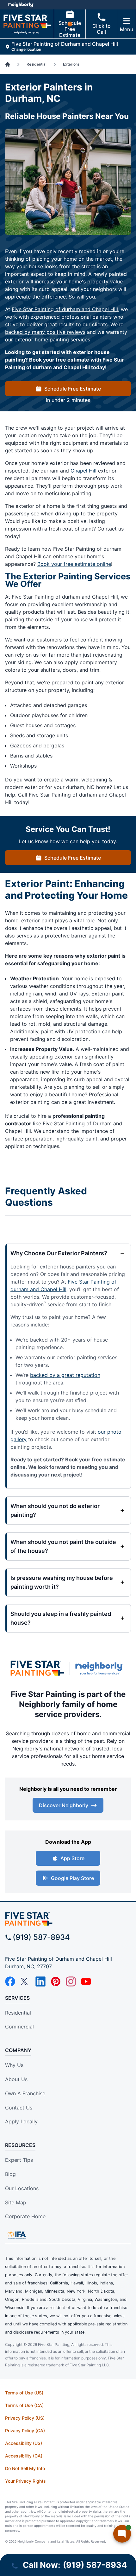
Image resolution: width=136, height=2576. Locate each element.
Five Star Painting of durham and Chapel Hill (65, 309)
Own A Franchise (25, 2093)
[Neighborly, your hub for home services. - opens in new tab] (101, 1669)
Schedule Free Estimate (70, 29)
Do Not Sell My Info (25, 2468)
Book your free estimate (59, 360)
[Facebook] (10, 1981)
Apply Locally (21, 2121)
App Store (72, 1858)
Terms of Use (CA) (24, 2405)
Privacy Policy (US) (25, 2418)
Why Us (14, 2065)
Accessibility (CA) (24, 2456)
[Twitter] (25, 1981)
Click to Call (102, 29)
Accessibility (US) (24, 2443)
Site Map (16, 2202)
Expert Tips (19, 2160)
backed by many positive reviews (45, 332)
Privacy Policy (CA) (25, 2431)
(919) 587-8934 (41, 1937)
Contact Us (19, 2108)
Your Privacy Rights (25, 2481)
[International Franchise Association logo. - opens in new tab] (17, 2235)
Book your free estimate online (74, 564)
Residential (18, 2013)
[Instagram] (71, 1981)
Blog (10, 2174)
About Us (16, 2079)
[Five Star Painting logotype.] (37, 1668)
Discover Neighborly (64, 1805)
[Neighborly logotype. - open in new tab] (21, 5)
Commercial (19, 2027)
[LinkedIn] (40, 1981)
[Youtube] (86, 1981)
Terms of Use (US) (24, 2393)
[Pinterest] (56, 1981)
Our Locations (22, 2188)
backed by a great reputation (65, 1375)
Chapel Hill (83, 471)
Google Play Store (72, 1878)
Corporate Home (25, 2216)
